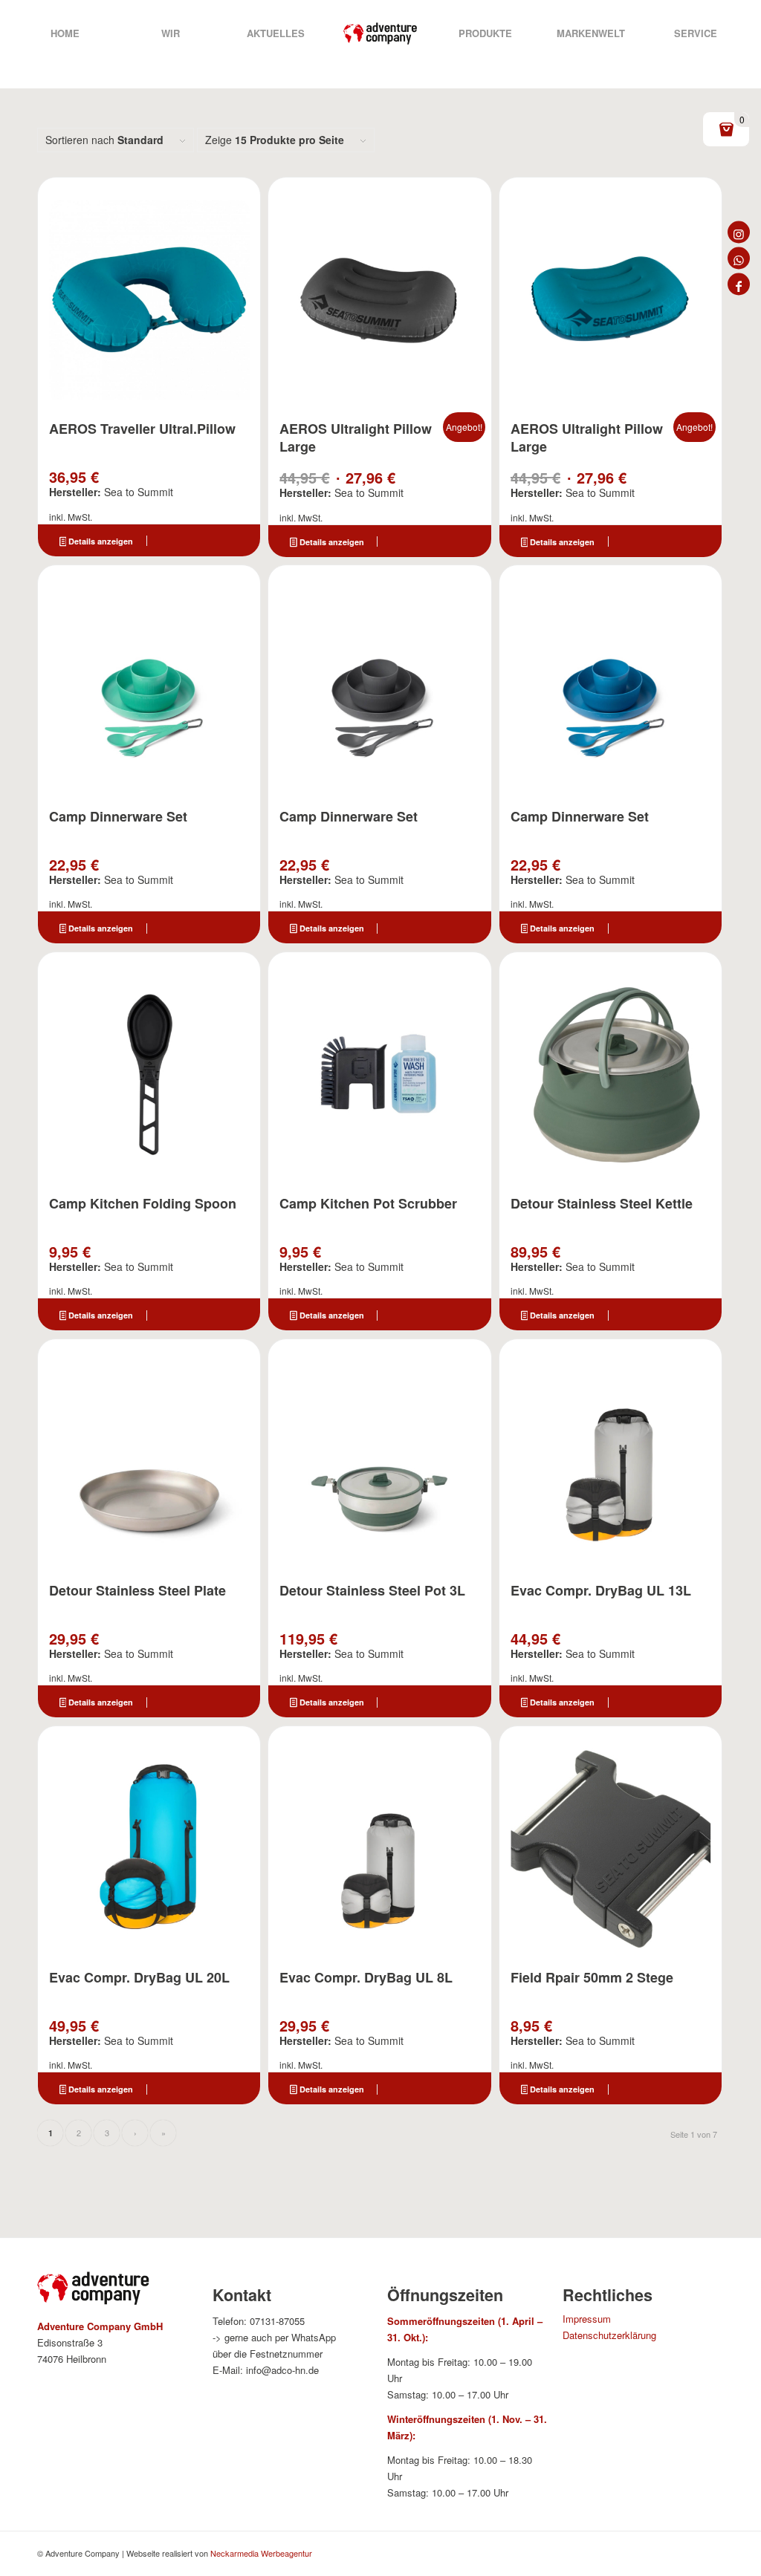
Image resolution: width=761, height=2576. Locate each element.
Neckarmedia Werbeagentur (261, 2553)
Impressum (587, 2319)
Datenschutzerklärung (609, 2335)
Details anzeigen (100, 541)
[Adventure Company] (380, 33)
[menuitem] (65, 33)
